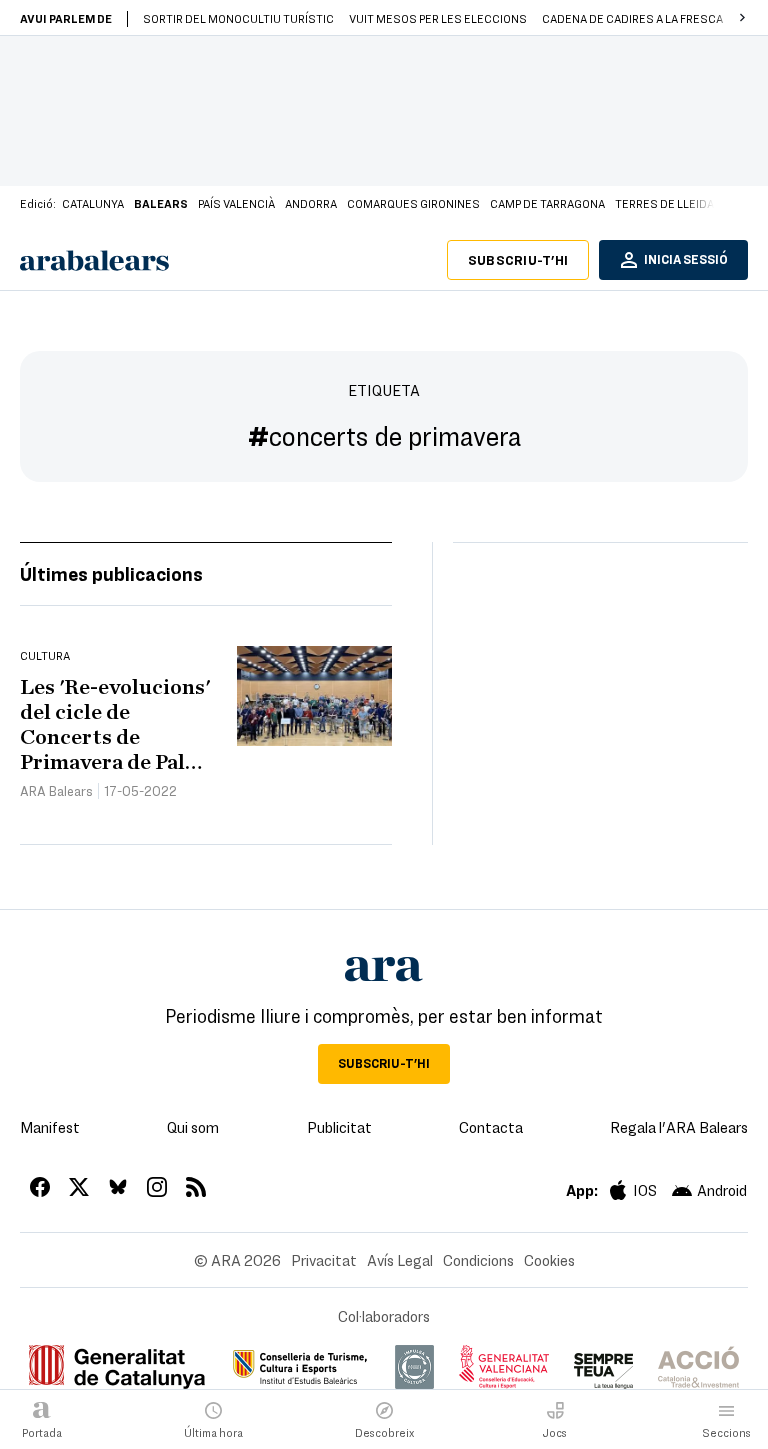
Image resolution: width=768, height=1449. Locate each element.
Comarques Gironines (413, 203)
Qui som (193, 1127)
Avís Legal (400, 1260)
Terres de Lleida (664, 203)
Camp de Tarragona (547, 203)
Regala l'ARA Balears (679, 1127)
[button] (742, 18)
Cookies (549, 1260)
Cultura (45, 655)
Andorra (311, 203)
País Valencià (236, 203)
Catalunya (93, 203)
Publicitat (339, 1127)
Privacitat (324, 1260)
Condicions (478, 1260)
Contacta (491, 1127)
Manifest (50, 1127)
